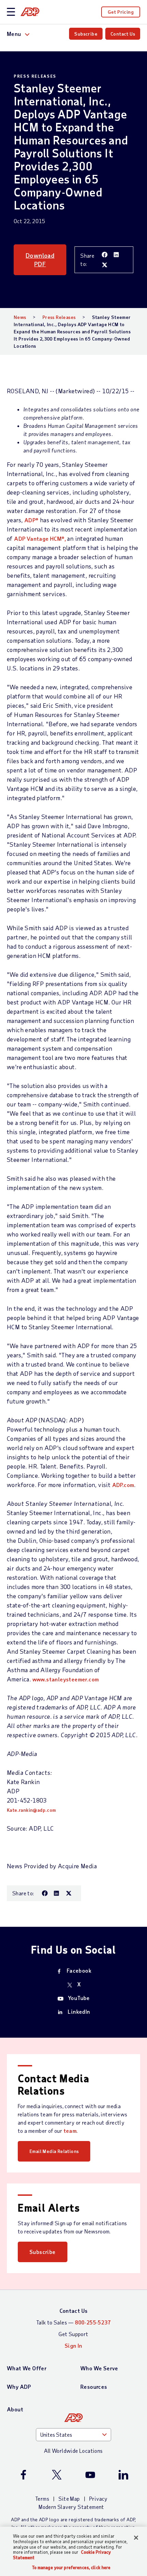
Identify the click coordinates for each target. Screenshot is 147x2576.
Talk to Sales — (73, 2322)
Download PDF (40, 260)
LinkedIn (79, 2011)
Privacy (98, 2498)
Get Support (73, 2334)
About (15, 2409)
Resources (94, 2387)
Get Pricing (121, 12)
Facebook (79, 1970)
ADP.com (123, 1485)
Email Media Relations (54, 2151)
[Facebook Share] (105, 255)
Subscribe (86, 34)
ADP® (31, 520)
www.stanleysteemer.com (66, 1679)
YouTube (79, 1998)
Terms (42, 2498)
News (20, 317)
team (70, 2131)
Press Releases (59, 317)
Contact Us (123, 34)
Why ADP (19, 2387)
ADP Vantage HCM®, (41, 539)
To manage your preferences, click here (71, 2568)
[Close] (136, 2538)
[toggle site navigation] (11, 12)
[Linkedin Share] (117, 255)
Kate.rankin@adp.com (31, 1810)
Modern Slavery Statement (71, 2507)
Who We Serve (99, 2368)
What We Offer (27, 2368)
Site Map (69, 2498)
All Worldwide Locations (73, 2451)
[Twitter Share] (105, 265)
